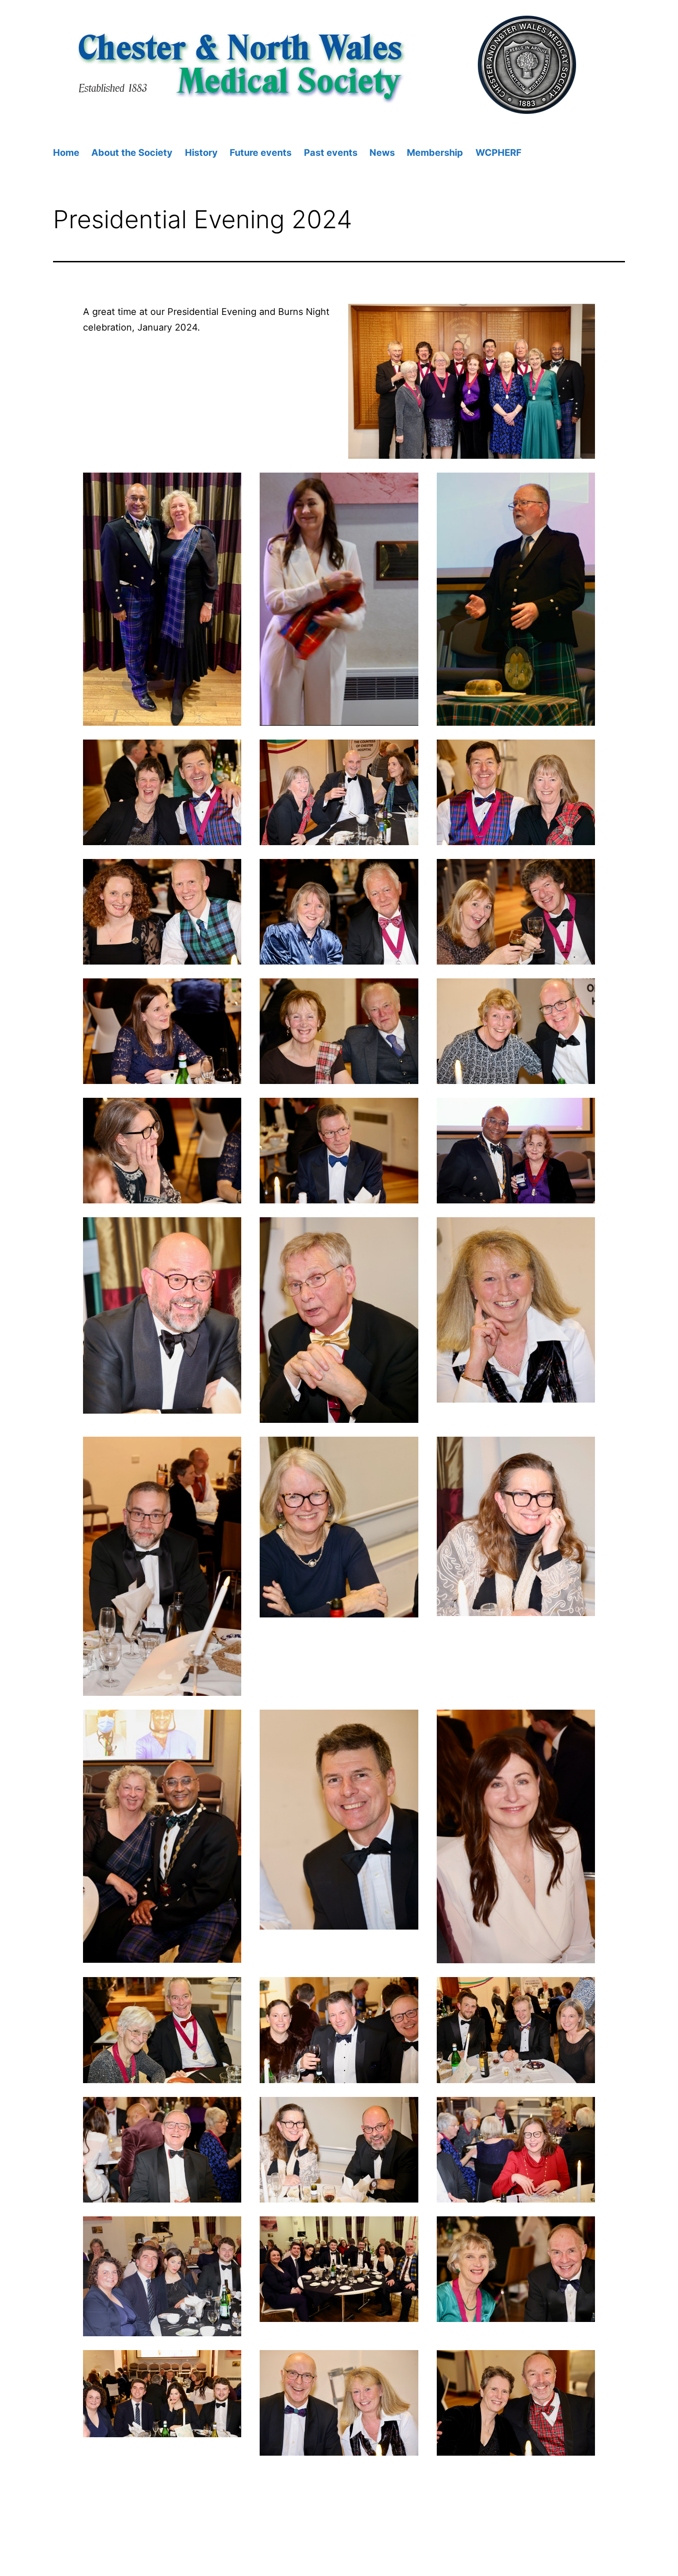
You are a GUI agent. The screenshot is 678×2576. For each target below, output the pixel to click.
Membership (435, 153)
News (382, 153)
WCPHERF (499, 153)
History (201, 153)
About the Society (132, 153)
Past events (331, 153)
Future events (261, 153)
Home (66, 153)
